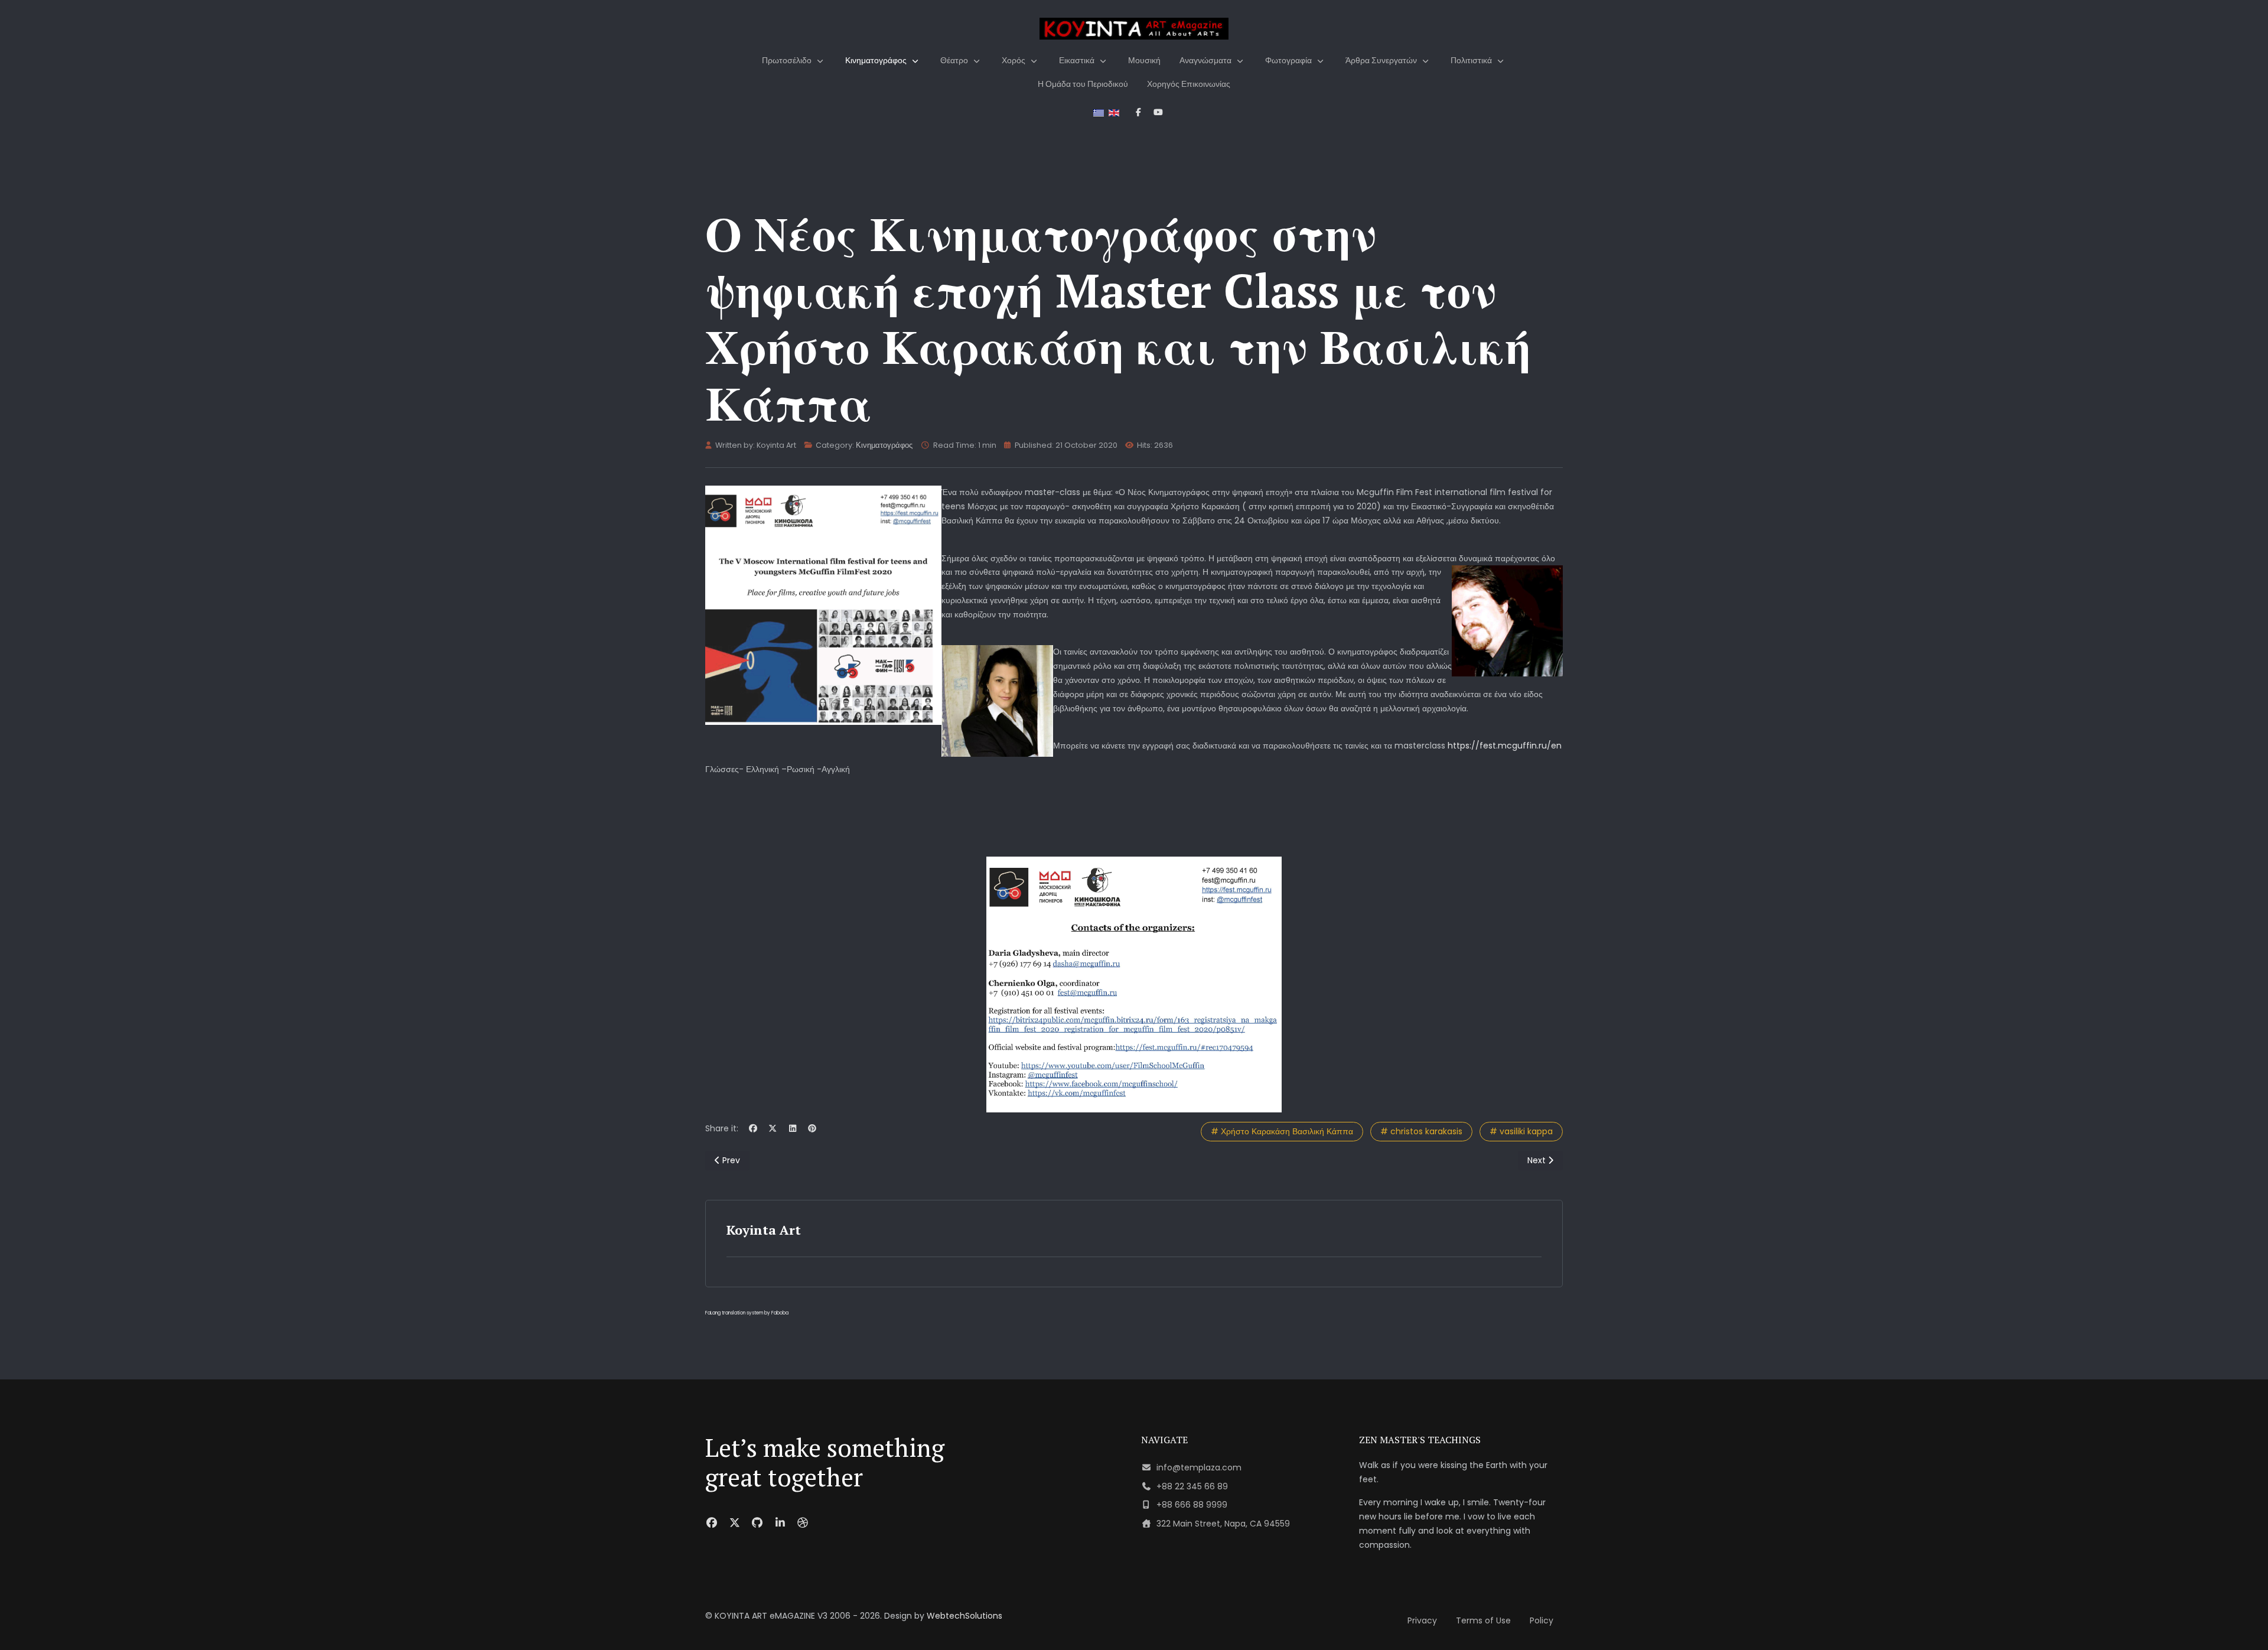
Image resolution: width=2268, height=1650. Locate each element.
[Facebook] (753, 1128)
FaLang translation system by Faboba (747, 1313)
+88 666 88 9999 (1192, 1505)
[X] (773, 1128)
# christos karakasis (1421, 1131)
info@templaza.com (1199, 1467)
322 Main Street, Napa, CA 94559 (1223, 1524)
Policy (1542, 1620)
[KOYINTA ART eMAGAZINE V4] (1134, 29)
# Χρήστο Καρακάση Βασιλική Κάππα (1282, 1131)
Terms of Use (1483, 1620)
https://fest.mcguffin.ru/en (1505, 746)
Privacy (1422, 1620)
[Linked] (781, 1523)
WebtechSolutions (964, 1616)
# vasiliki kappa (1521, 1131)
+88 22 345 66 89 (1192, 1486)
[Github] (757, 1523)
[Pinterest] (813, 1128)
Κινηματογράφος (884, 445)
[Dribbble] (803, 1523)
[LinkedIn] (793, 1128)
